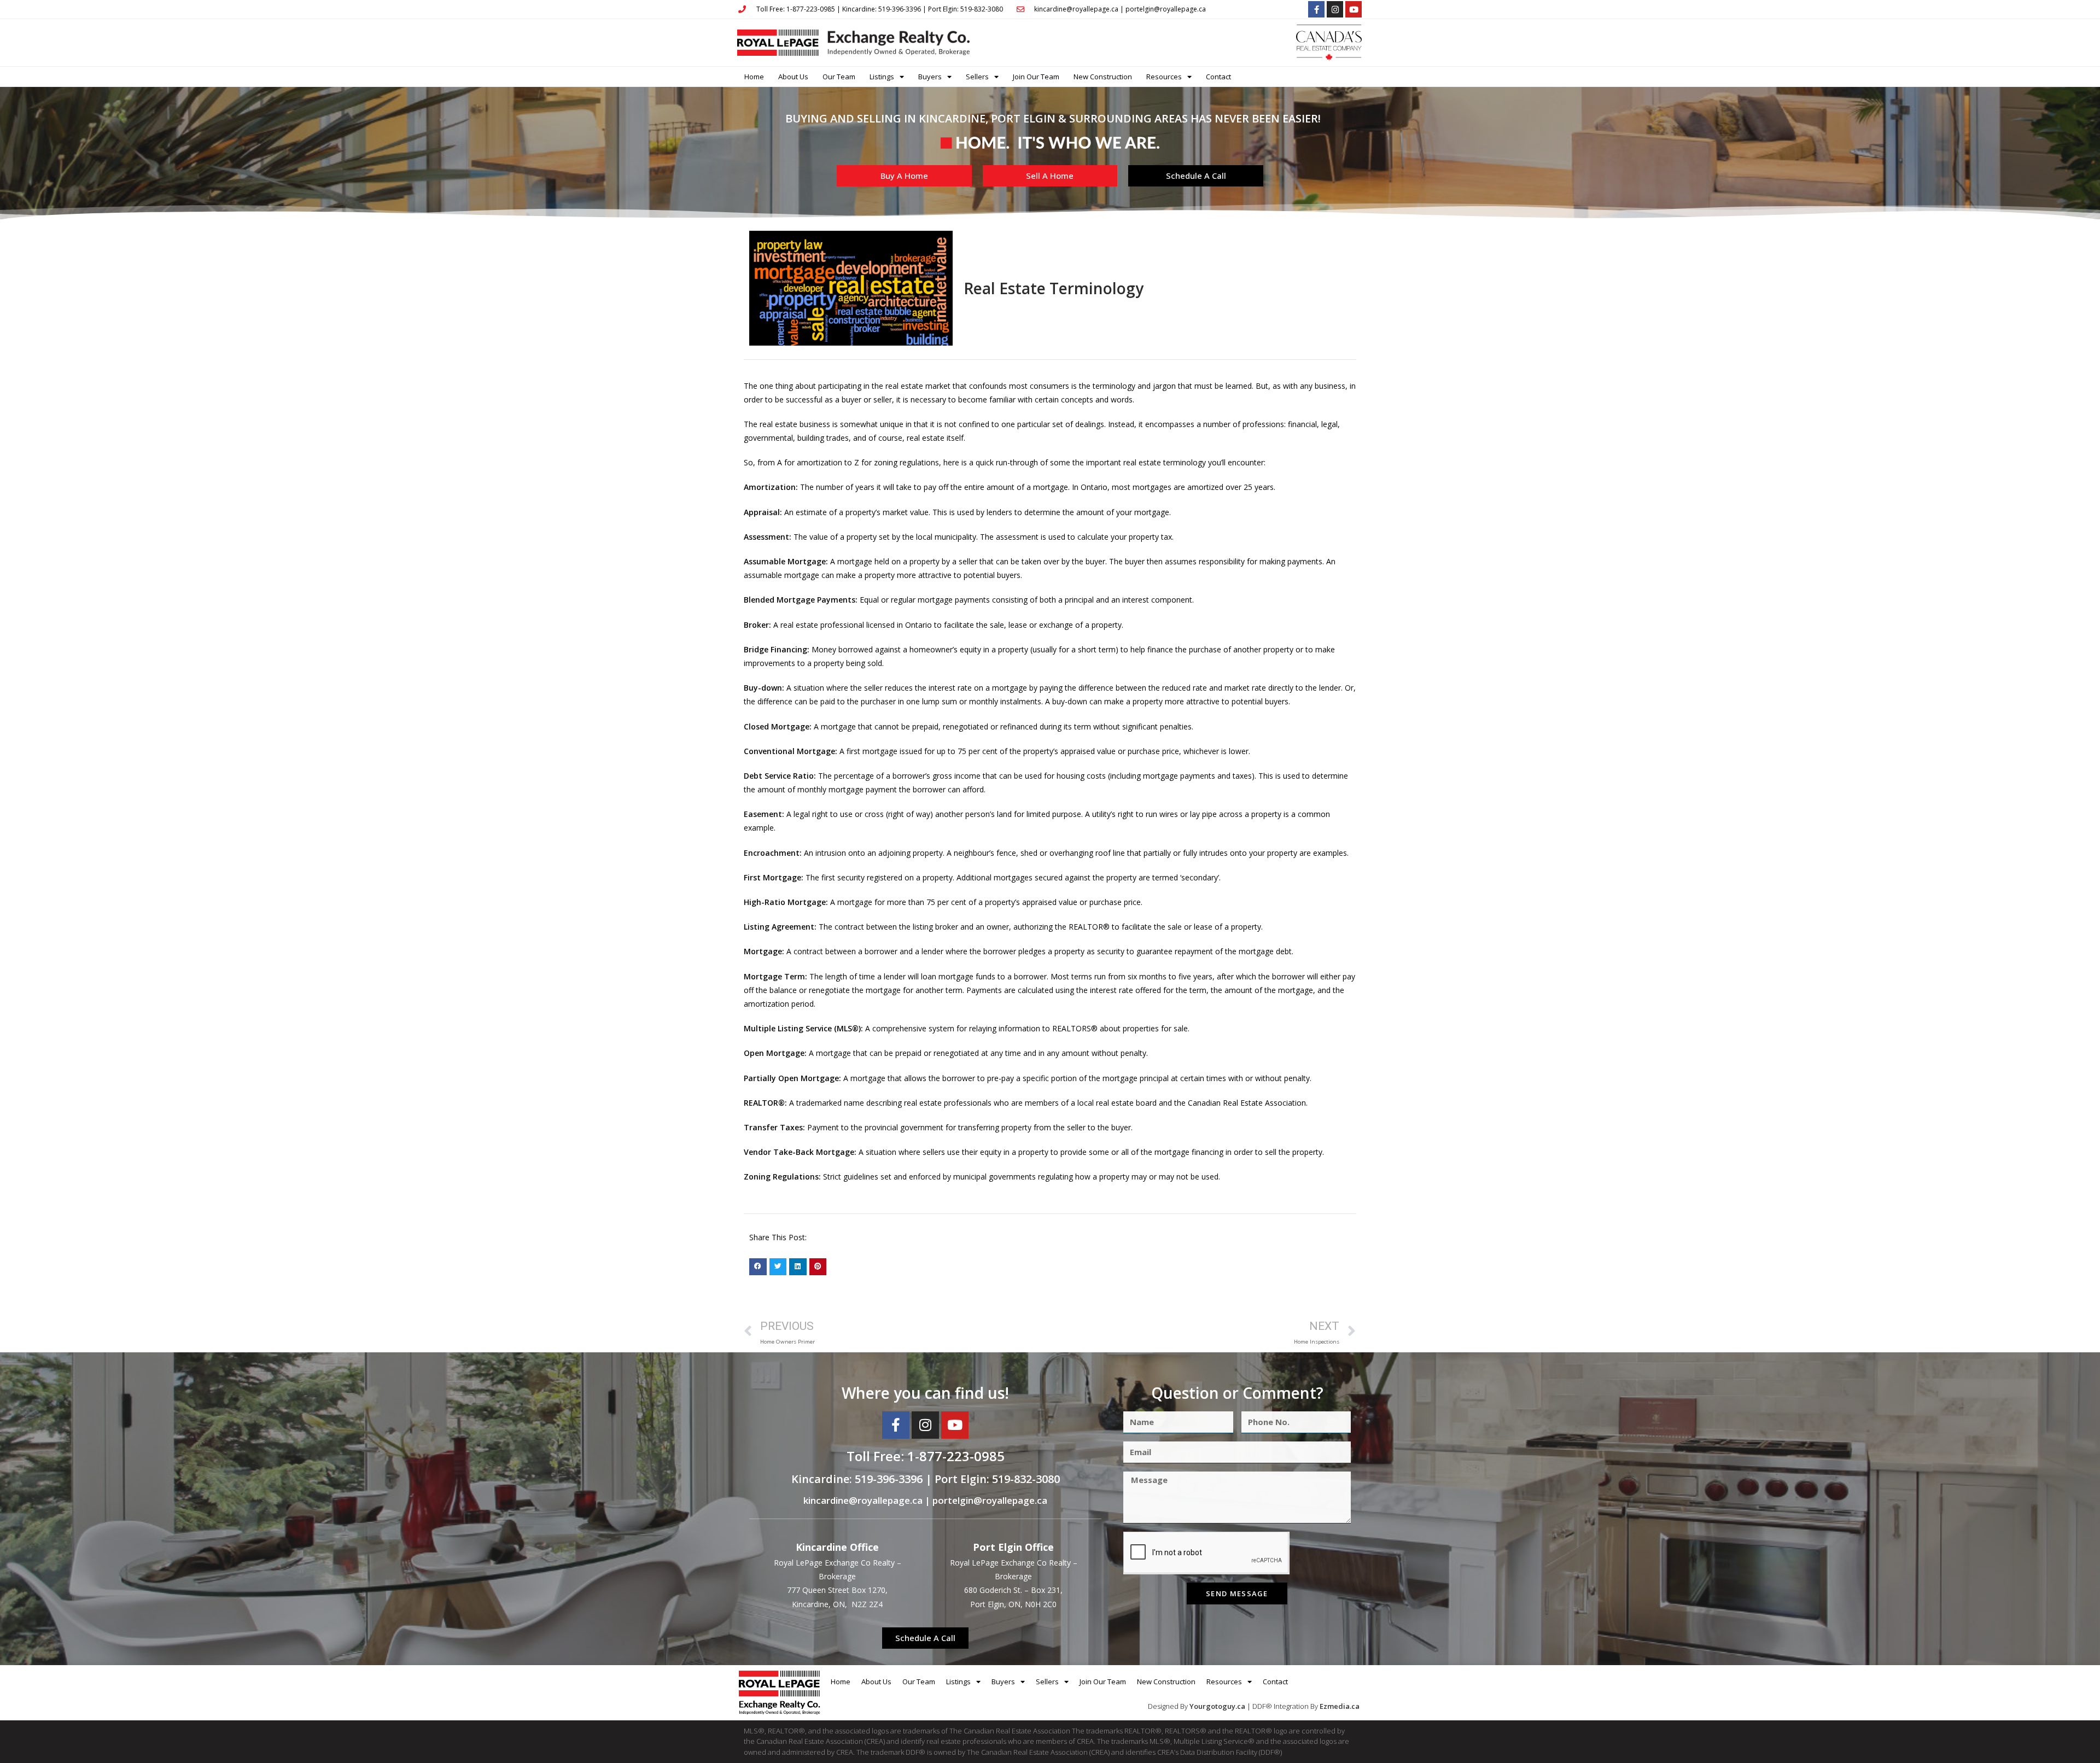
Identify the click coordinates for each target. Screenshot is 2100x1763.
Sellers (977, 77)
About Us (793, 77)
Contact (1218, 77)
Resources (1164, 77)
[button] (758, 1267)
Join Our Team (1036, 77)
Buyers (930, 77)
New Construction (1103, 77)
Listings (882, 77)
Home (754, 77)
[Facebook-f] (1316, 9)
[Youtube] (1354, 9)
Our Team (839, 77)
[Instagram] (1335, 9)
